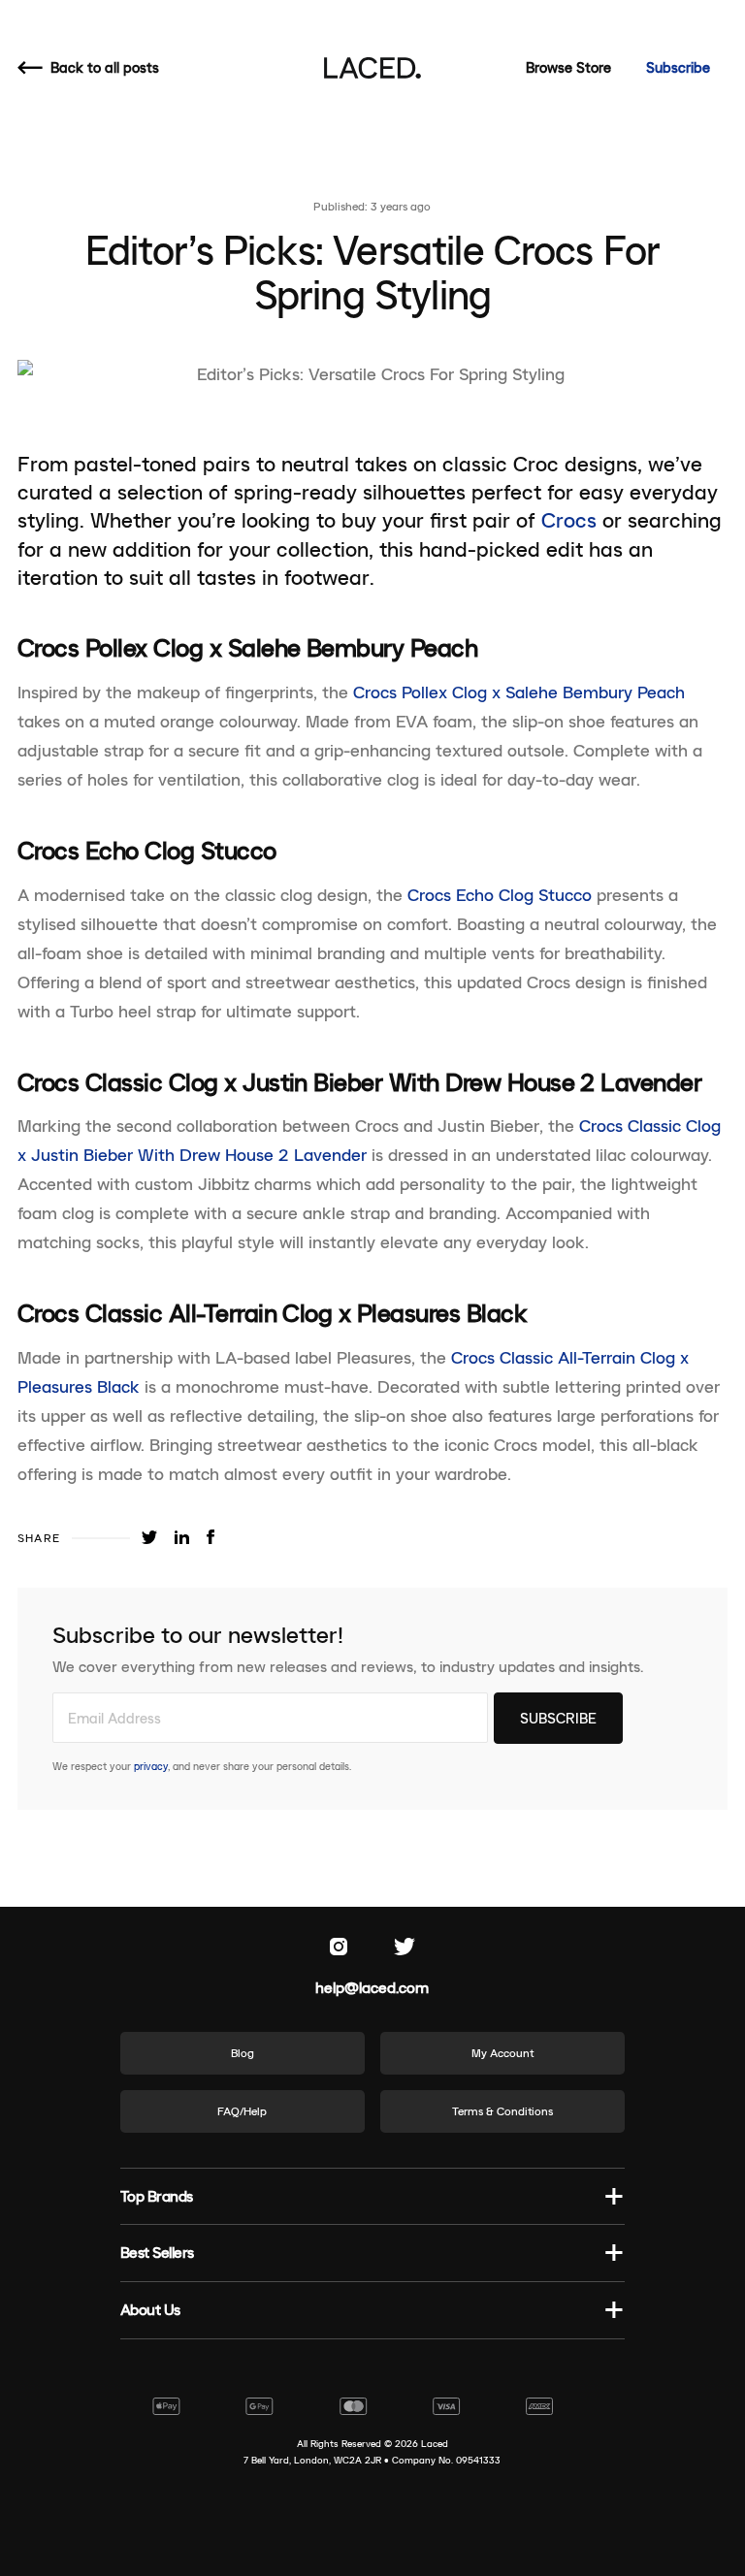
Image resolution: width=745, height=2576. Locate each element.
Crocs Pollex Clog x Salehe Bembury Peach (519, 692)
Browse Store (568, 67)
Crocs (569, 520)
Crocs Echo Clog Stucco (500, 895)
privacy (151, 1766)
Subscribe (678, 67)
